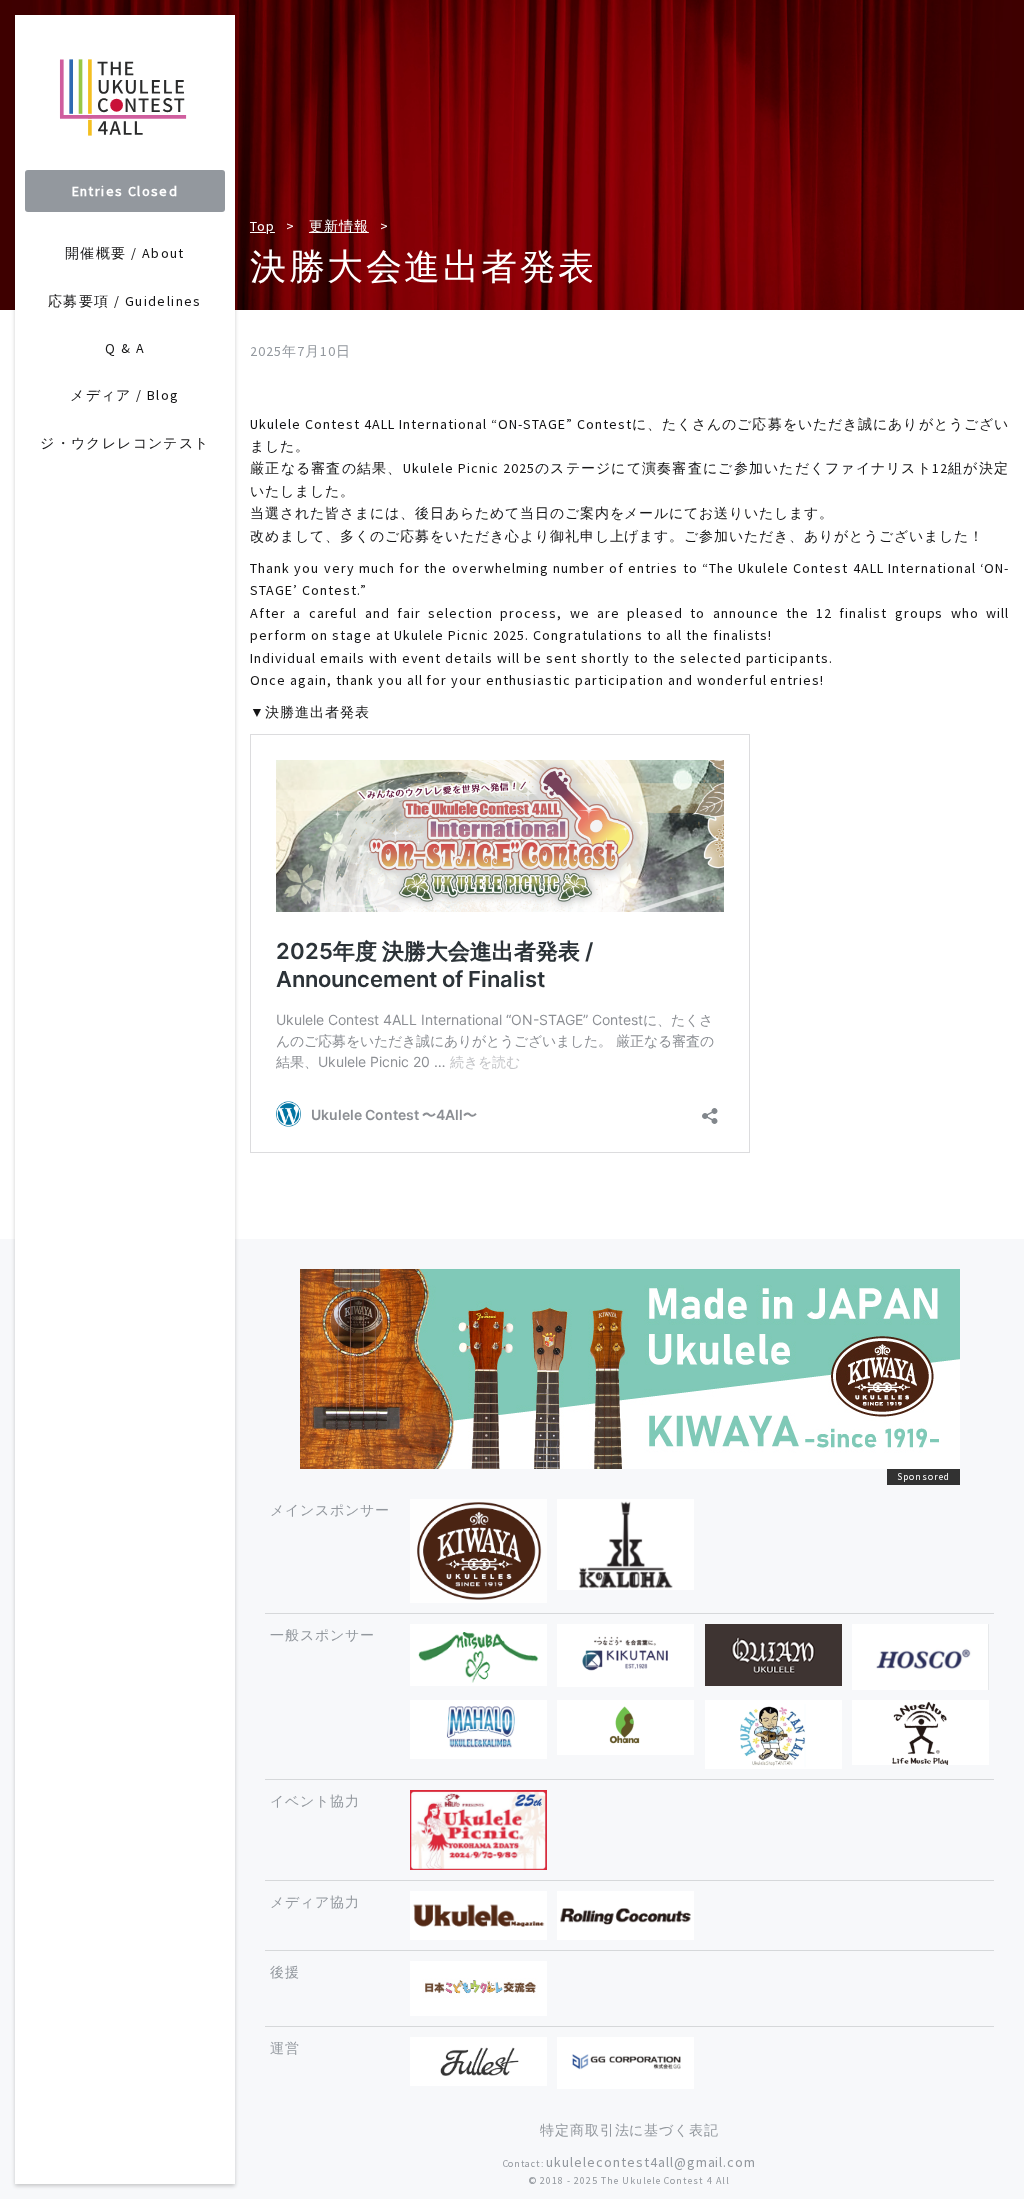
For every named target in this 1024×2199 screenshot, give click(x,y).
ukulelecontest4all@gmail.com (651, 2162)
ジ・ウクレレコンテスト (124, 443)
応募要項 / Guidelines (125, 301)
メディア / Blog (124, 395)
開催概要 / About (125, 253)
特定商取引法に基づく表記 (630, 2130)
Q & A (125, 348)
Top (262, 226)
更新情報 (339, 226)
